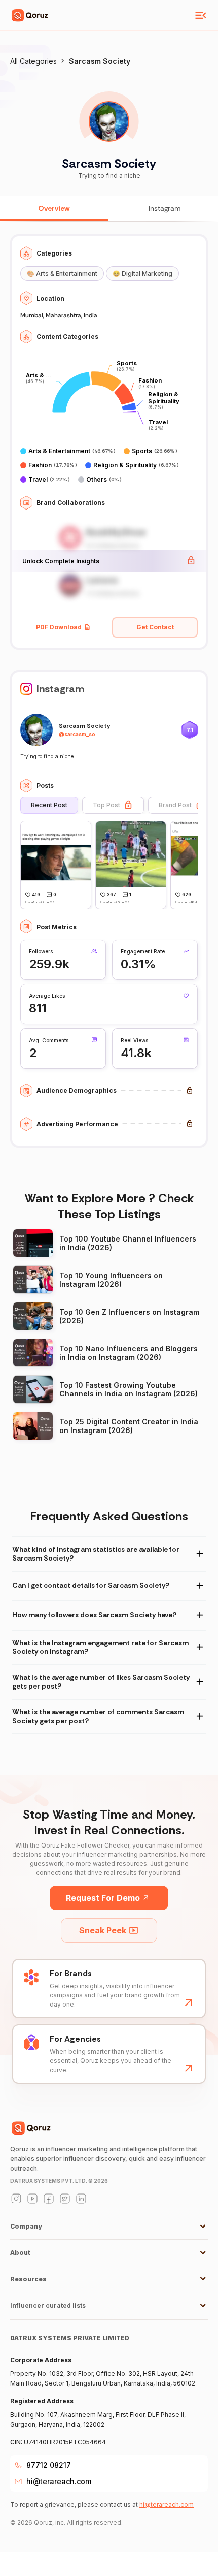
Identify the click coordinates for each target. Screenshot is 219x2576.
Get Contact (155, 627)
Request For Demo (103, 1898)
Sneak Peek (103, 1930)
